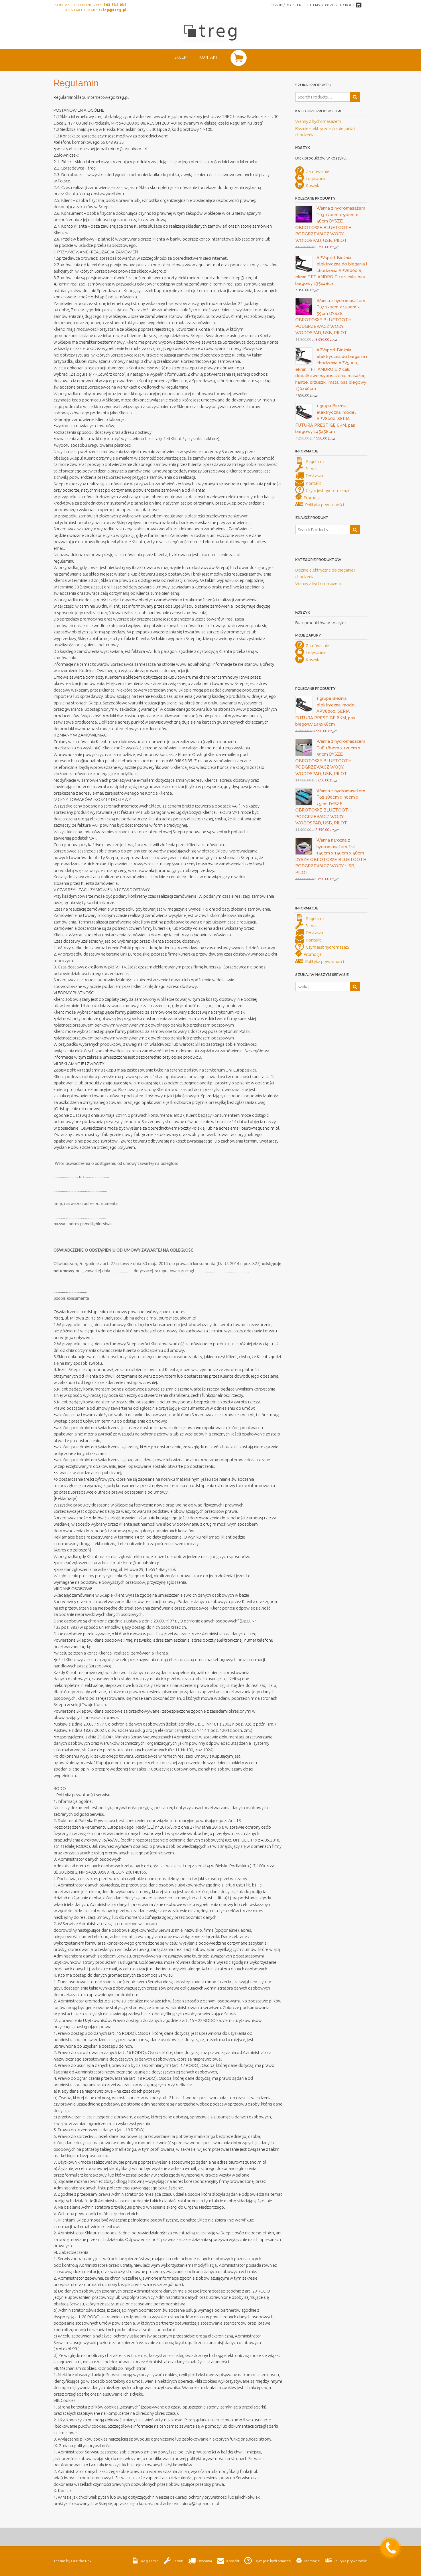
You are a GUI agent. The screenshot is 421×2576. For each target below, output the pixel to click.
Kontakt (209, 57)
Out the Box (81, 2561)
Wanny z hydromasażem (318, 121)
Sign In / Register (286, 5)
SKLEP (181, 57)
